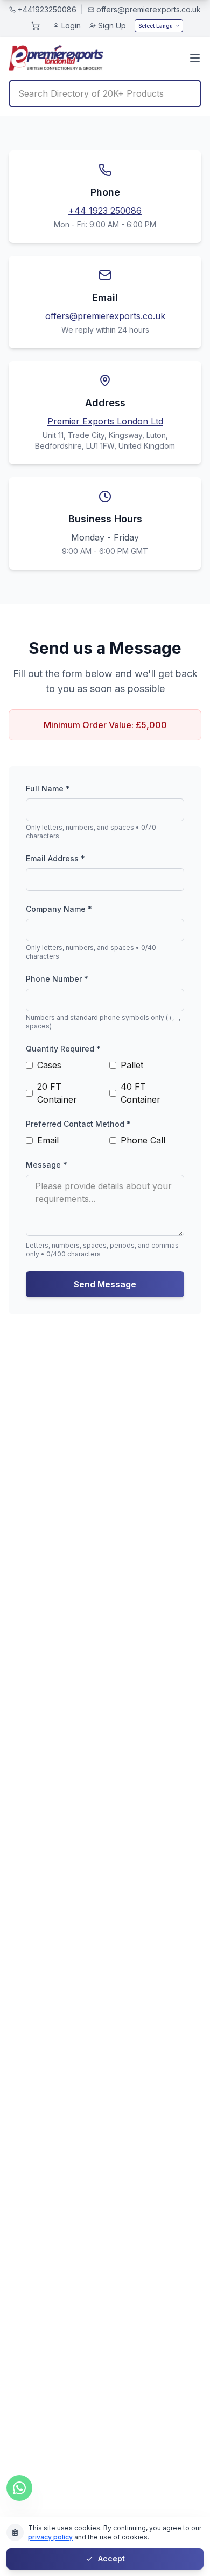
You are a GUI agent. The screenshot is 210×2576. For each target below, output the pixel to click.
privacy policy (50, 2537)
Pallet (132, 1065)
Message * (47, 1165)
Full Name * (48, 789)
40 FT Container (141, 1093)
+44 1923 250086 (105, 211)
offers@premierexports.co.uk (105, 316)
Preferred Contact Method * (78, 1124)
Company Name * (59, 909)
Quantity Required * (63, 1049)
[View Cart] (36, 26)
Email (48, 1140)
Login (71, 26)
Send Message (105, 1284)
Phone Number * (57, 979)
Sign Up (112, 26)
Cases (49, 1065)
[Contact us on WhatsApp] (19, 2488)
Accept (111, 2559)
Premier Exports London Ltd (105, 421)
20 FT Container (57, 1093)
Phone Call (143, 1140)
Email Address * (55, 858)
